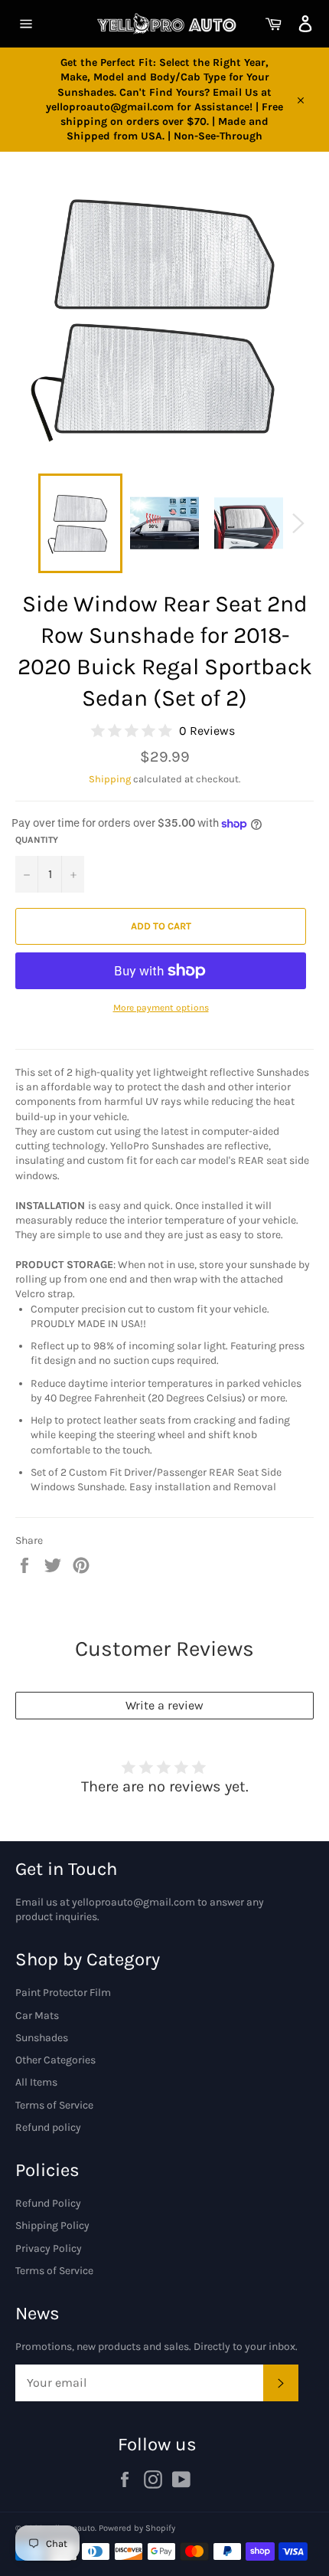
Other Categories (55, 2060)
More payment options (161, 1008)
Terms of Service (54, 2105)
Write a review (164, 1705)
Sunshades (42, 2038)
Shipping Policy (52, 2225)
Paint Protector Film (63, 1993)
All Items (36, 2082)
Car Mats (37, 2016)
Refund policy (48, 2127)
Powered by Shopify (137, 2528)
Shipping (110, 779)
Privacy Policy (49, 2248)
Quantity (37, 840)
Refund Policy (48, 2203)
